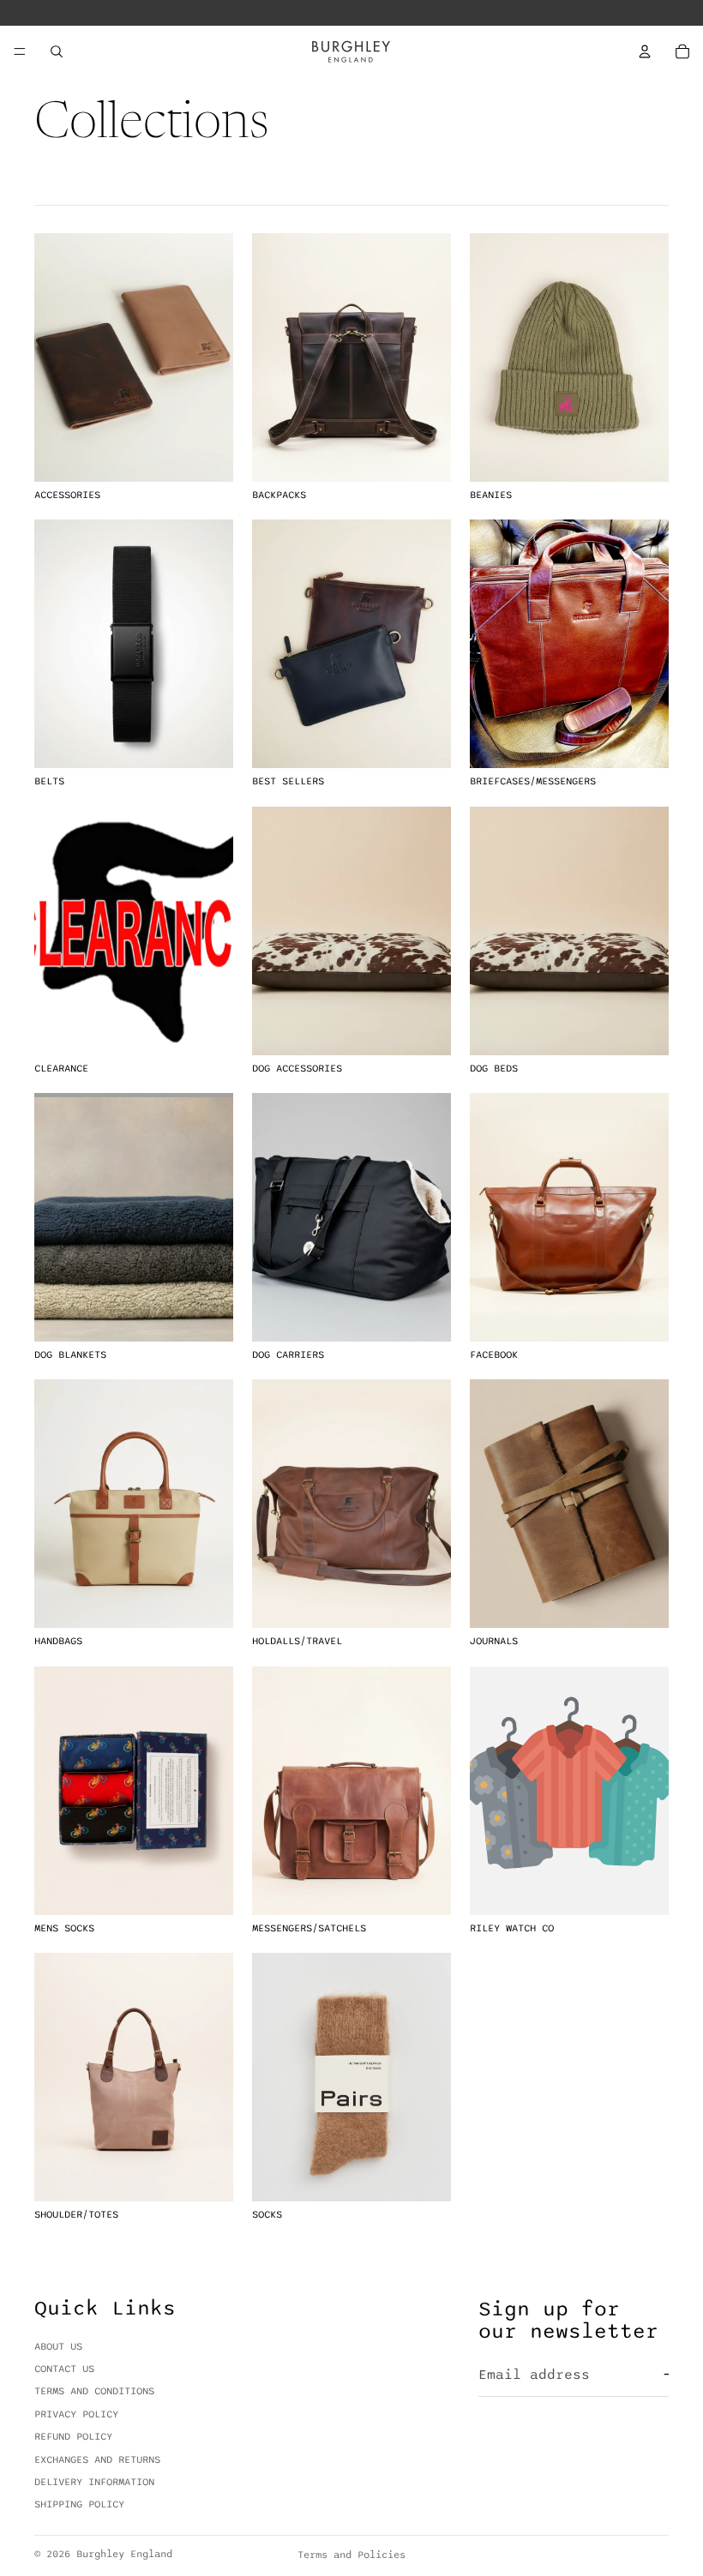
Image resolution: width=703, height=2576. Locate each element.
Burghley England (124, 2554)
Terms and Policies (351, 2555)
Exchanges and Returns (97, 2459)
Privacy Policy (76, 2414)
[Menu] (20, 51)
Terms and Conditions (94, 2392)
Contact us (64, 2369)
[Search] (57, 51)
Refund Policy (73, 2436)
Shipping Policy (79, 2505)
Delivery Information (94, 2482)
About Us (58, 2346)
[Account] (645, 51)
